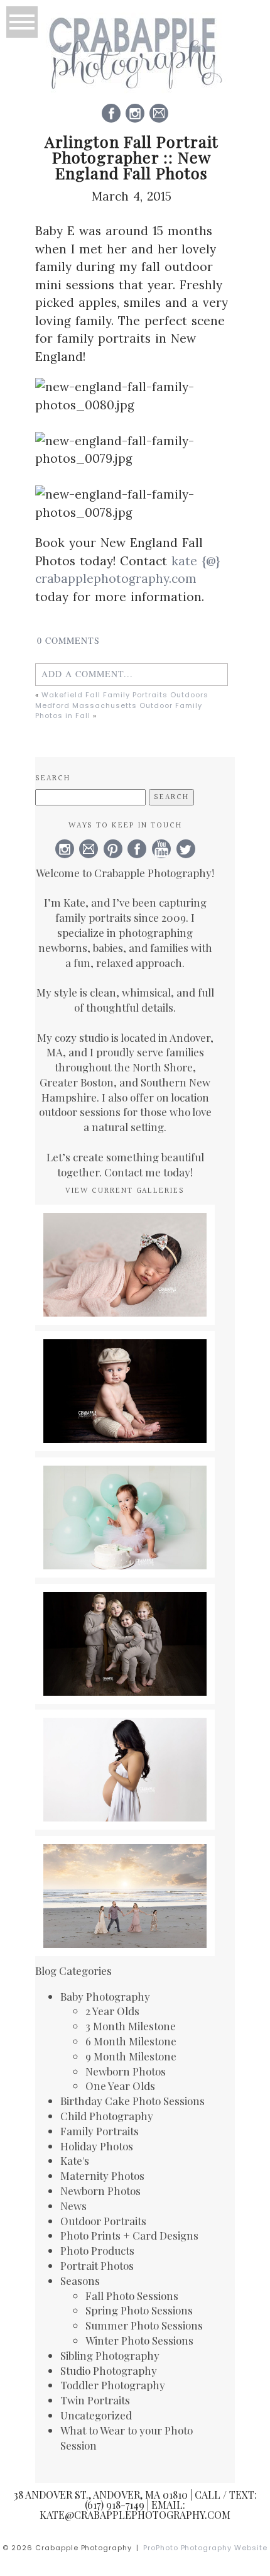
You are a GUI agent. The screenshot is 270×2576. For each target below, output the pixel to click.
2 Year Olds (112, 2011)
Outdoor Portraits (103, 2221)
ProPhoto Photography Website (206, 2548)
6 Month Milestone (131, 2041)
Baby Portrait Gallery (124, 1357)
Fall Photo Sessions (132, 2296)
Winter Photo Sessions (139, 2340)
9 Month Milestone (131, 2056)
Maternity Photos (102, 2175)
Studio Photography (109, 2370)
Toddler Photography (113, 2385)
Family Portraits (100, 2131)
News (73, 2206)
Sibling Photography (110, 2355)
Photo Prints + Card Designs (129, 2235)
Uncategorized (96, 2415)
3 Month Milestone (131, 2026)
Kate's (75, 2160)
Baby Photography (105, 1996)
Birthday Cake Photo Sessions (132, 2101)
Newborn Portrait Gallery (124, 1231)
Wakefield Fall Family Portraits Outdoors (125, 695)
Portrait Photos (97, 2265)
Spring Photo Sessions (139, 2310)
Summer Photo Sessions (144, 2325)
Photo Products (97, 2250)
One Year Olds (120, 2086)
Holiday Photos (97, 2146)
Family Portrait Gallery (124, 1861)
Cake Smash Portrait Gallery (124, 1490)
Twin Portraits (95, 2400)
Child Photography (107, 2116)
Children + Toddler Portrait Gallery (124, 1617)
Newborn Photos (126, 2071)
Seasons (80, 2280)
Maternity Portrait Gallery (124, 1743)
